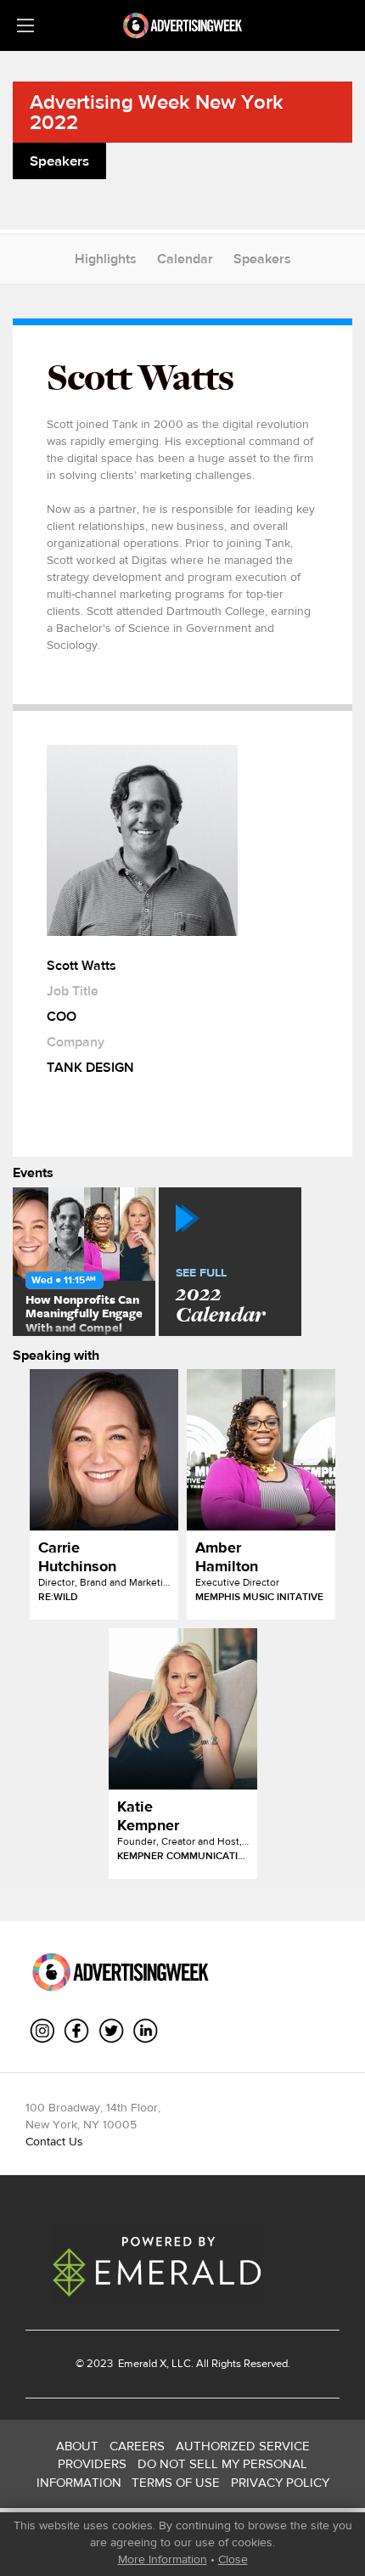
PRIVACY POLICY (280, 2482)
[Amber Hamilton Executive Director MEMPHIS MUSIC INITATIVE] (261, 1450)
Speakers (262, 259)
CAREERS (137, 2446)
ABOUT (77, 2446)
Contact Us (54, 2141)
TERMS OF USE (176, 2482)
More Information (163, 2559)
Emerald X (141, 2363)
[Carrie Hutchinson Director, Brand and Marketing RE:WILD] (104, 1450)
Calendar (185, 259)
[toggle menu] (25, 25)
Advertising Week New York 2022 (157, 112)
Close (233, 2559)
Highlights (106, 259)
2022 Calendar (220, 1297)
